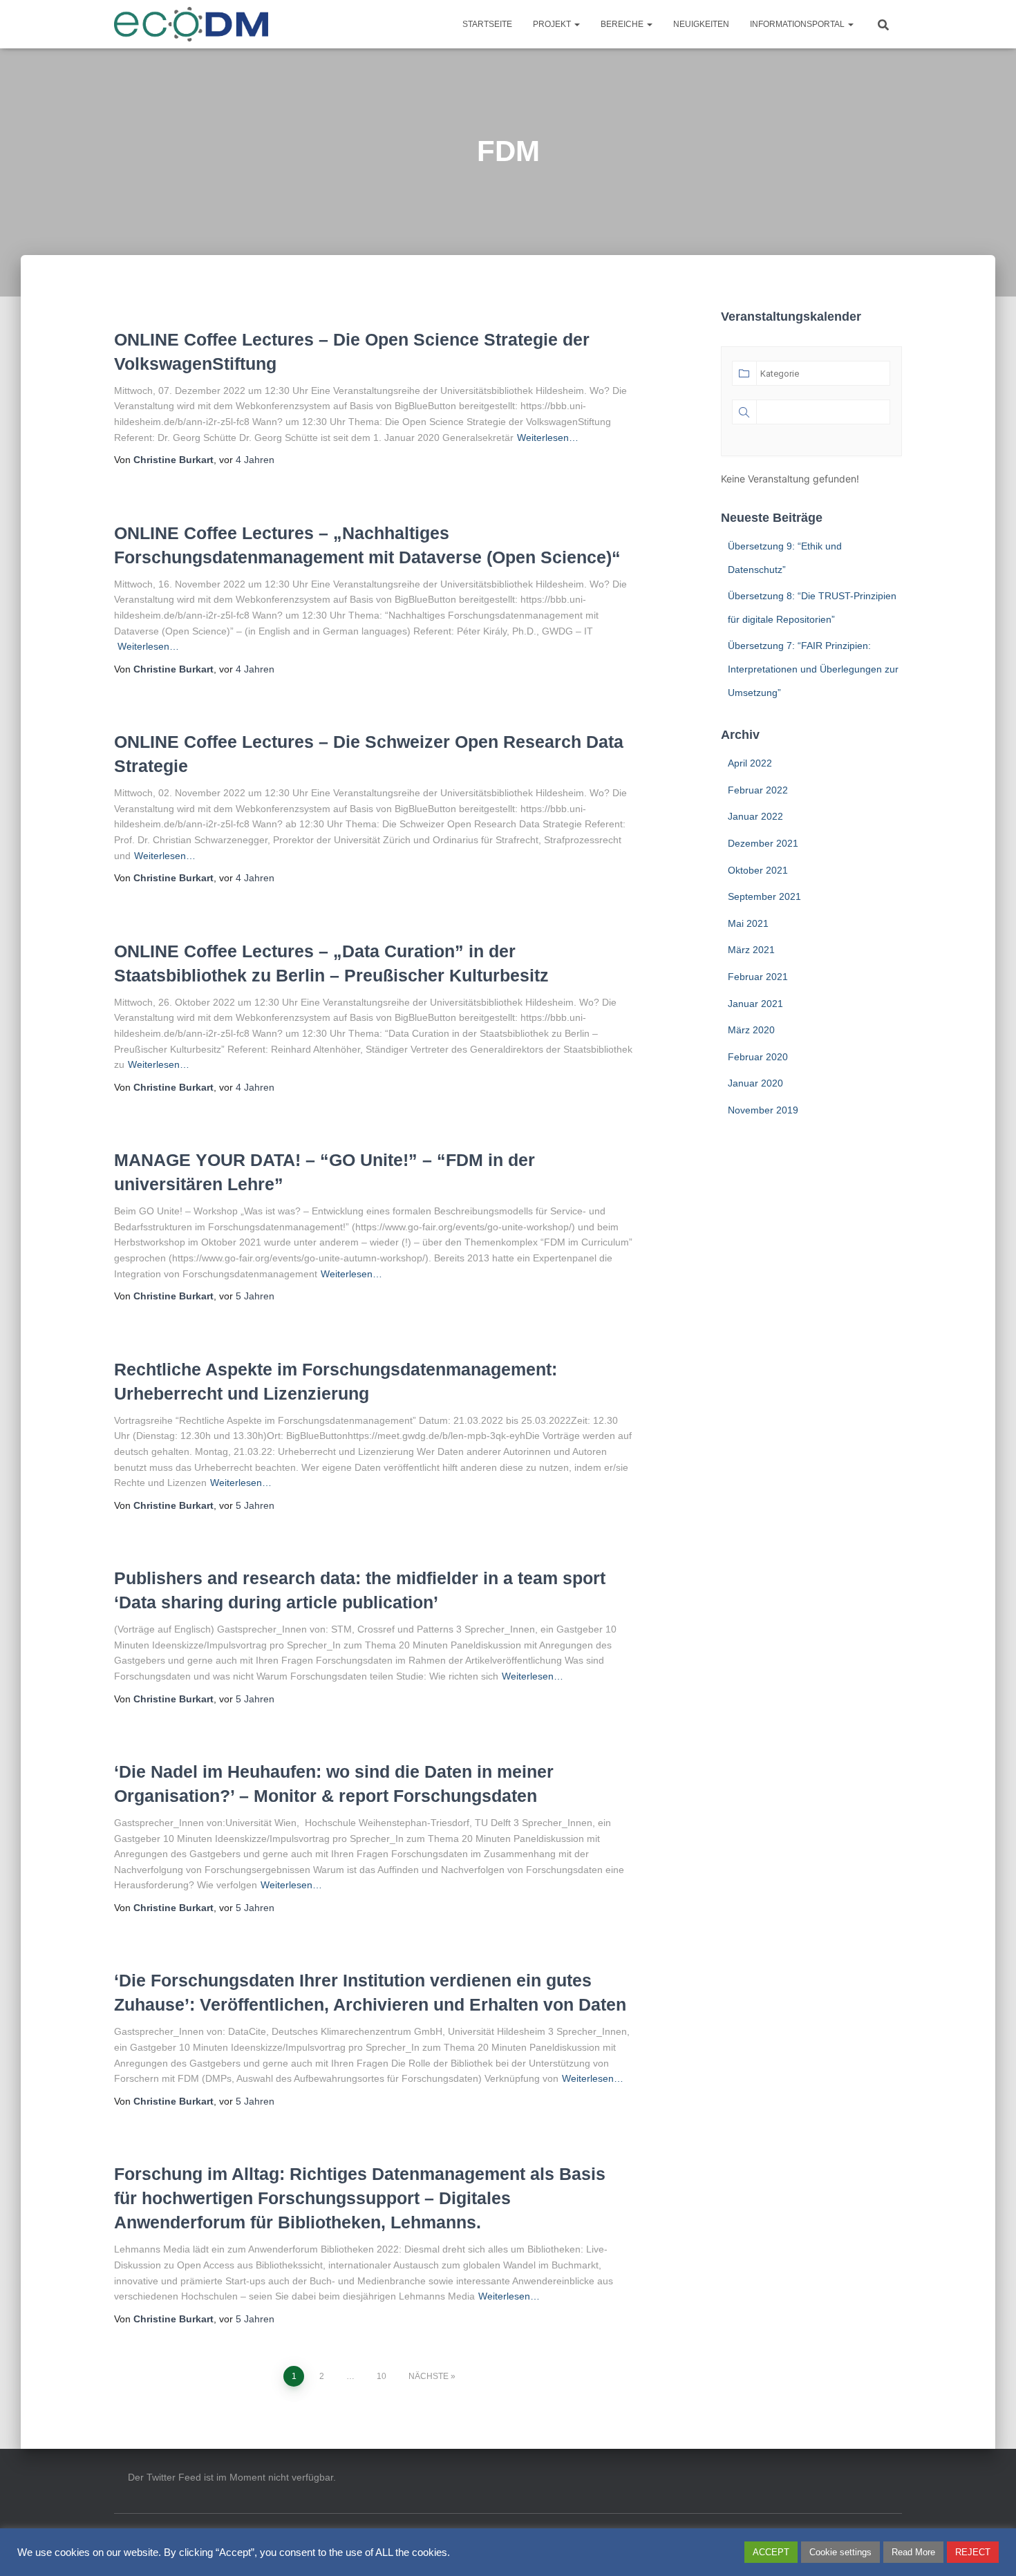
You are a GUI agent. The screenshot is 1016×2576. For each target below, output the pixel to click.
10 (382, 2376)
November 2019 (763, 1110)
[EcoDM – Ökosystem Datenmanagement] (191, 24)
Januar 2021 (755, 1004)
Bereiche (623, 24)
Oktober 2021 (758, 870)
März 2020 (751, 1030)
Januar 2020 (755, 1083)
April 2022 (750, 763)
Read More (913, 2552)
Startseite (487, 24)
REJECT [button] (973, 2552)
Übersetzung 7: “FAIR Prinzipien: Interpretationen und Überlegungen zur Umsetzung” (813, 669)
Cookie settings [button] (840, 2552)
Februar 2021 (758, 977)
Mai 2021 (748, 923)
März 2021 (751, 950)
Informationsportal (798, 24)
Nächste (429, 2376)
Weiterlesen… (548, 438)
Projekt (553, 24)
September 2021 (764, 896)
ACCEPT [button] (771, 2552)
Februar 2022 (758, 790)
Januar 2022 (755, 816)
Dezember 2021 (763, 843)
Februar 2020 (758, 1057)
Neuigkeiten (701, 24)
